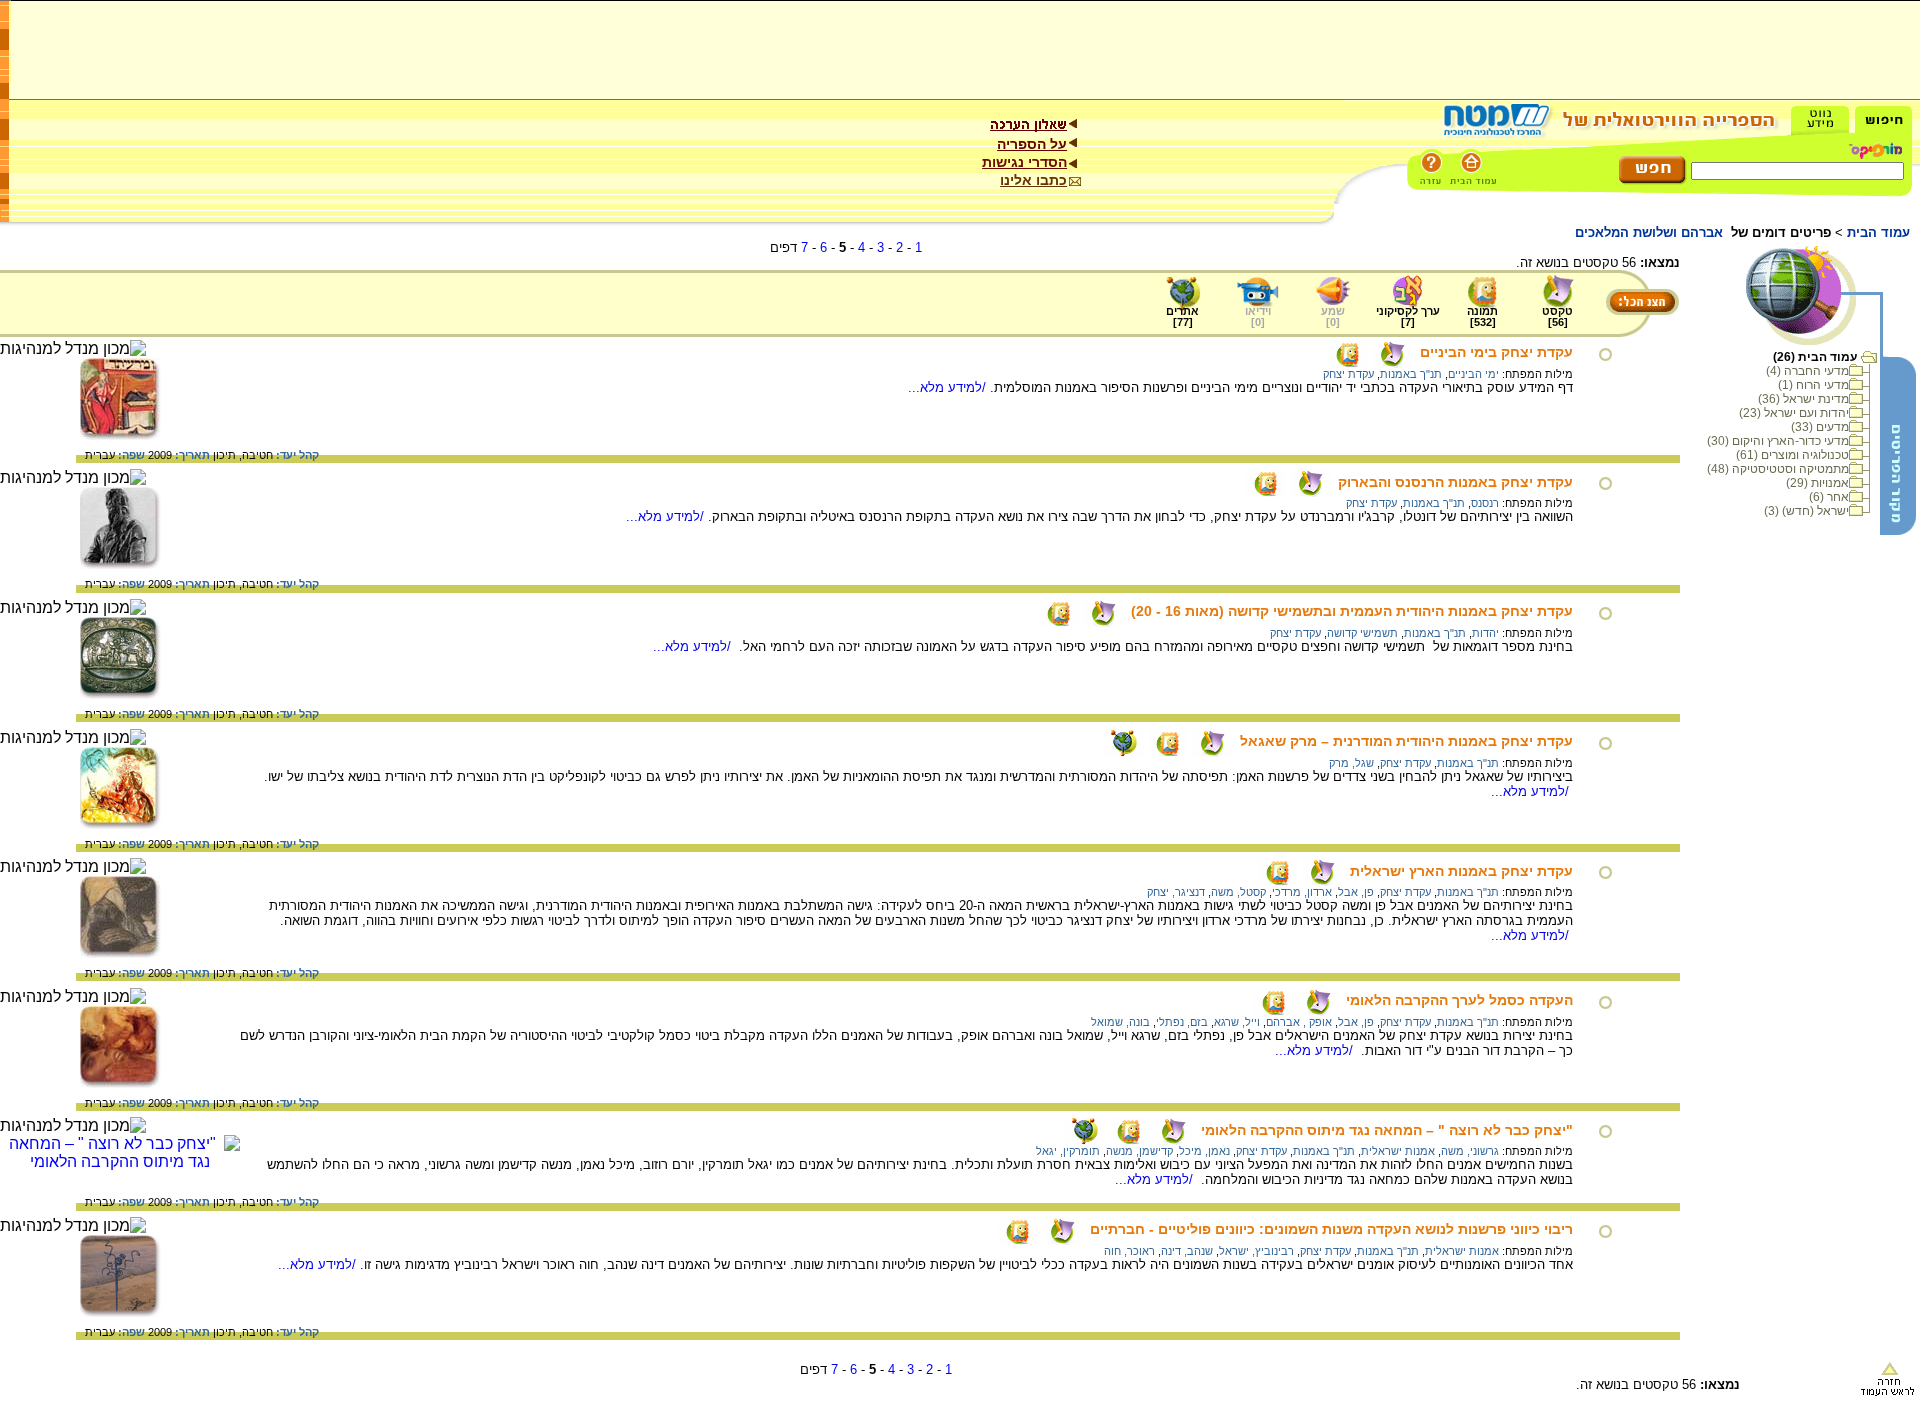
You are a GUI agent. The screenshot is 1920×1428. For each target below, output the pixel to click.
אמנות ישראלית (1398, 1151)
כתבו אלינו (1033, 180)
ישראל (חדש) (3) (1806, 511)
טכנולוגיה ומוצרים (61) (1792, 455)
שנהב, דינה (1187, 1251)
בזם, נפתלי (1182, 1022)
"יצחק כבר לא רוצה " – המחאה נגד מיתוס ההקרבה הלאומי (1387, 1130)
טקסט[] (1557, 316)
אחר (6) (1829, 497)
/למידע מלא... (949, 387)
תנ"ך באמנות (1411, 374)
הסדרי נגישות (1024, 162)
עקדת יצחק (1348, 374)
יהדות (1485, 633)
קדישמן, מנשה (1139, 1151)
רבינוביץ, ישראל (1256, 1251)
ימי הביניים (1473, 374)
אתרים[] (1182, 316)
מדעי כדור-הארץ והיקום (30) (1778, 441)
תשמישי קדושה (1362, 633)
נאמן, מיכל (1204, 1151)
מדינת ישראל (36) (1803, 399)
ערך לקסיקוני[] (1408, 316)
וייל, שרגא (1237, 1022)
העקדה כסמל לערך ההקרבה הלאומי (1459, 1000)
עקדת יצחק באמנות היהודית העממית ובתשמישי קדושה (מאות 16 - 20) (1352, 611)
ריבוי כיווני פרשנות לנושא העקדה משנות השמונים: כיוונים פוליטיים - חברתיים (1331, 1229)
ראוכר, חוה (1129, 1251)
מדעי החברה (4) (1807, 371)
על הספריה (1032, 144)
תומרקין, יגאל (1068, 1151)
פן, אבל (1356, 892)
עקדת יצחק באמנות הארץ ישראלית (1461, 871)
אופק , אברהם (1299, 1022)
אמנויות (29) (1817, 483)
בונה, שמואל (1120, 1022)
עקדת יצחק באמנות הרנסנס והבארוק (1455, 482)
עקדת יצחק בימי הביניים (1496, 352)
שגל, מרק (1351, 763)
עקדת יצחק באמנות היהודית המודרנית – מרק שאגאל (1406, 741)
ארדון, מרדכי (1302, 892)
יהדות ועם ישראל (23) (1794, 413)
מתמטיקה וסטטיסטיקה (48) (1778, 469)
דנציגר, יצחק (1176, 892)
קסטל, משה (1238, 892)
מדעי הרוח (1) (1813, 385)
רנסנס (1485, 503)
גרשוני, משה (1470, 1151)
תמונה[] (1482, 316)
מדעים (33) (1820, 427)
